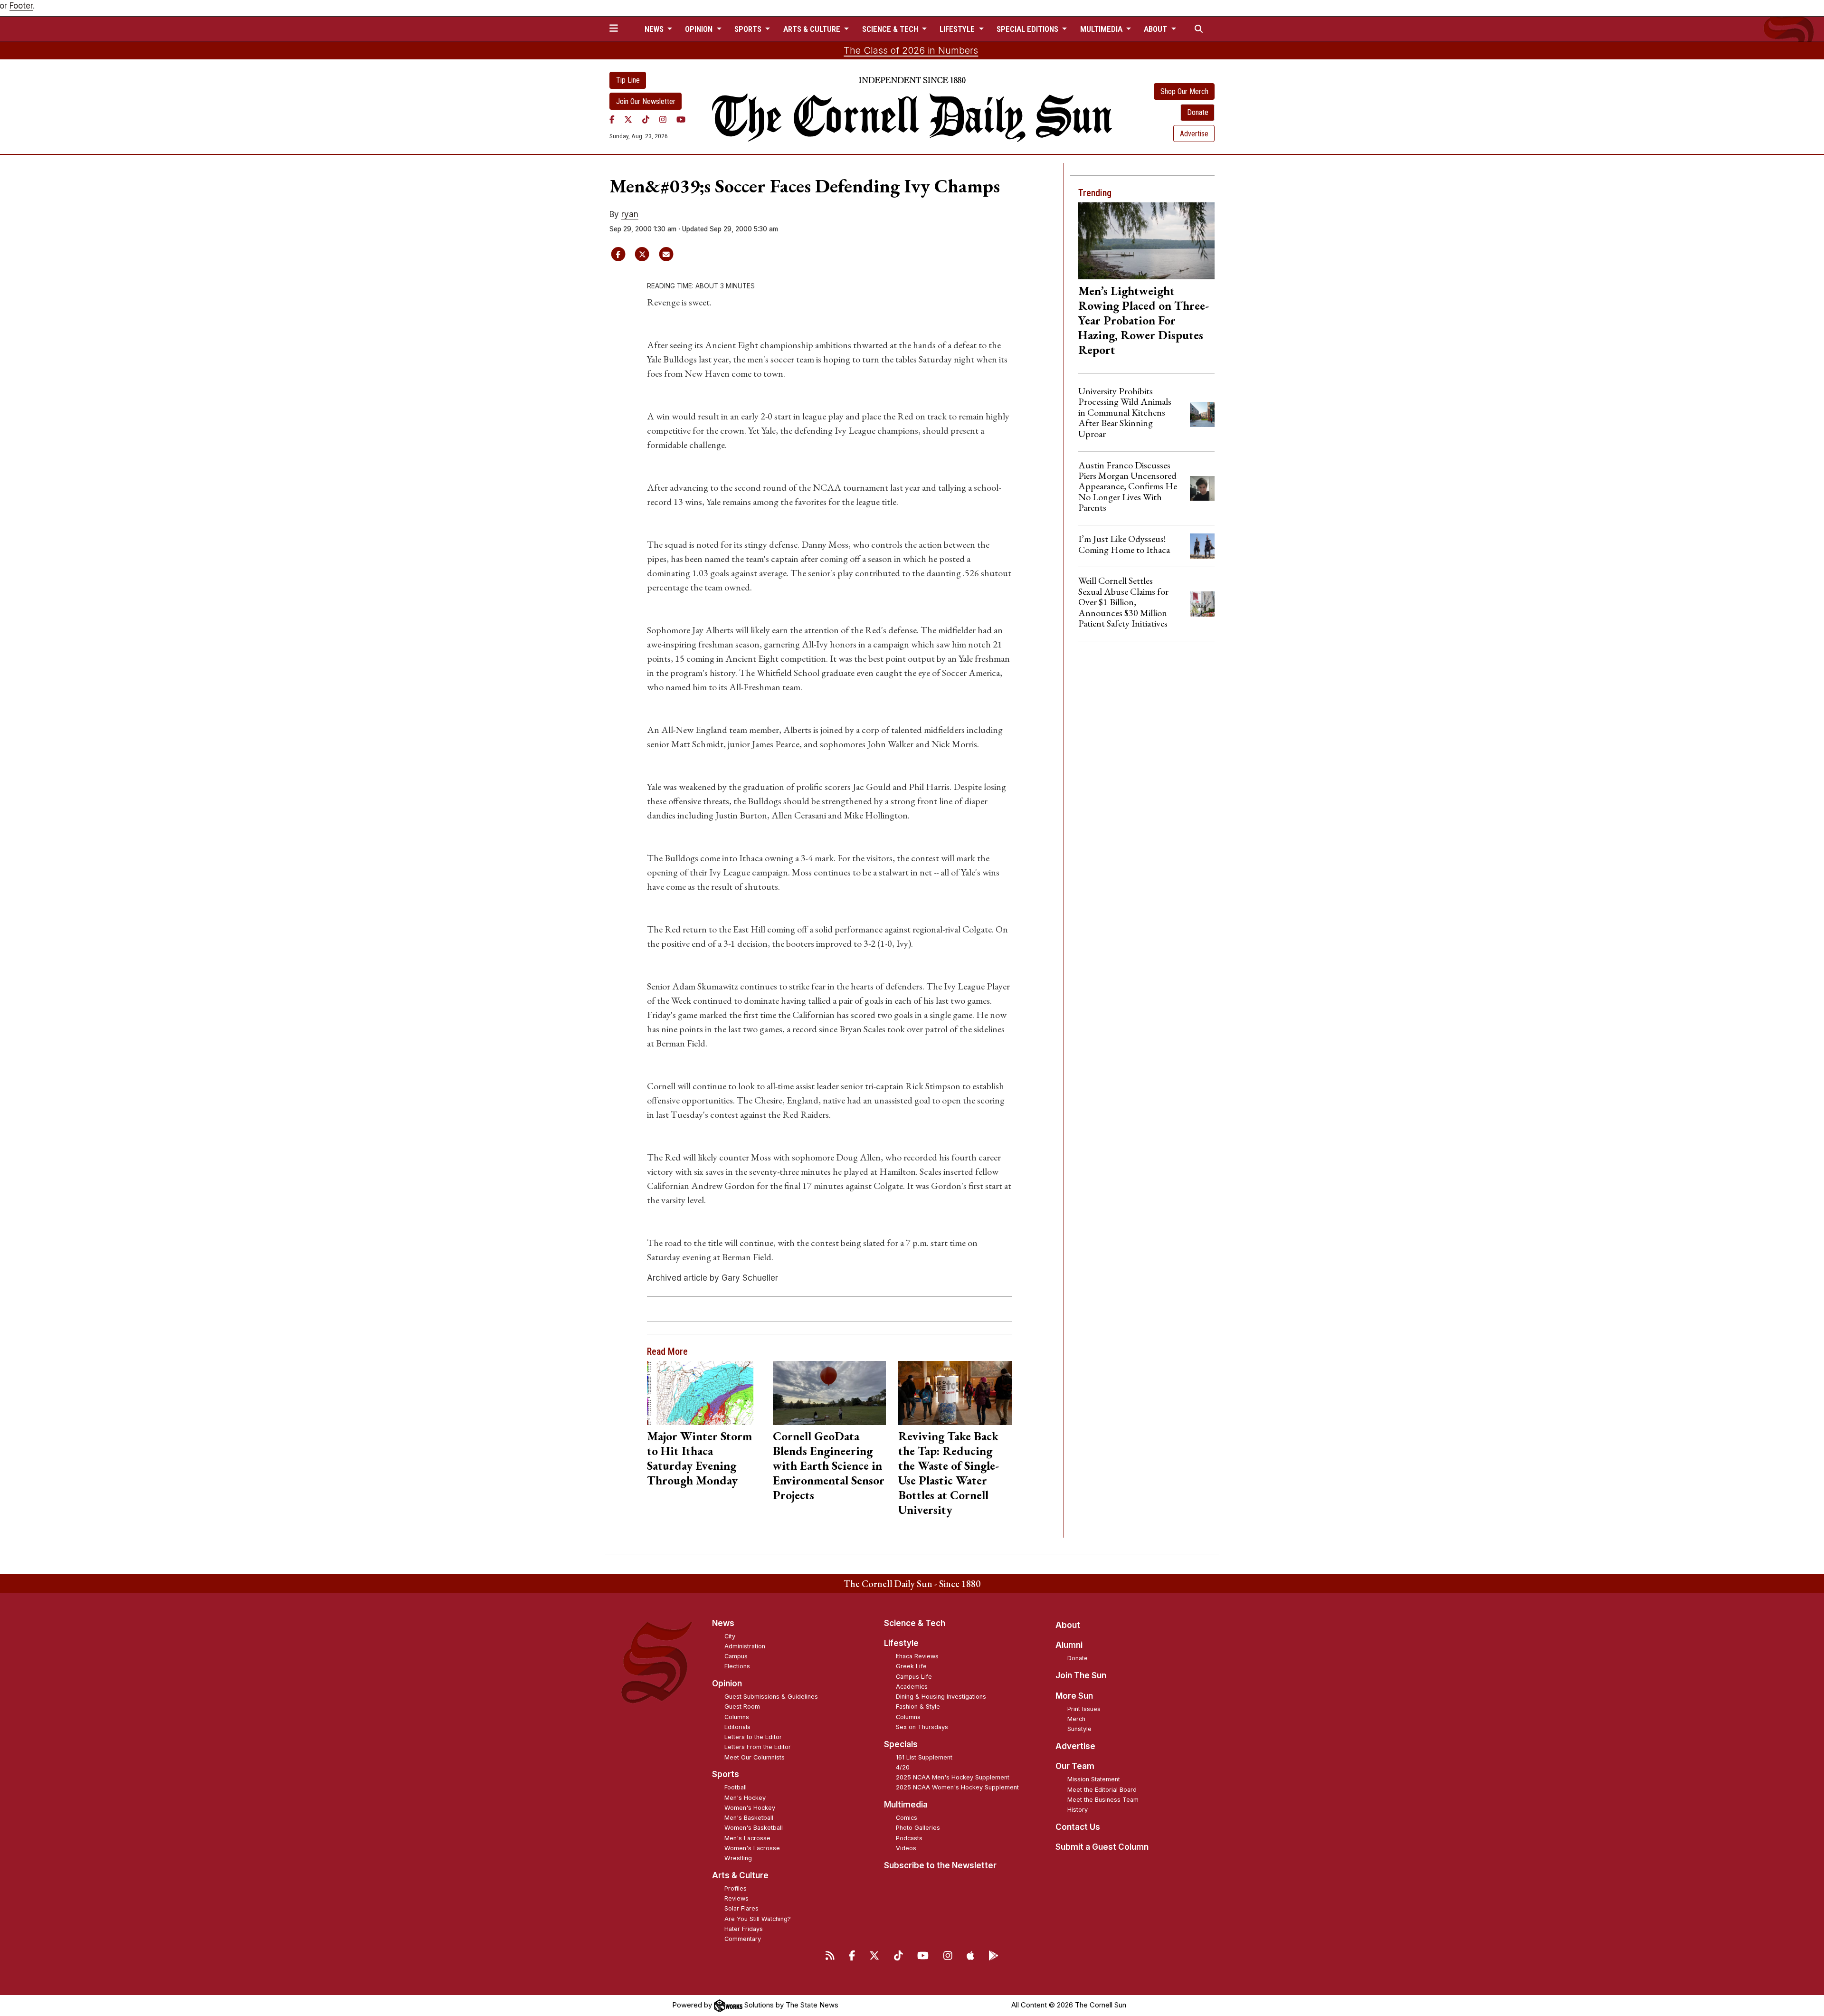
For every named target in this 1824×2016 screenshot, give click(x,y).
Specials (901, 1744)
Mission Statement (1094, 1779)
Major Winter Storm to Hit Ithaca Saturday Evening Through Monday (699, 1458)
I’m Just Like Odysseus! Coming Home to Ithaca (1124, 544)
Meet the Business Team (1103, 1800)
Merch (1076, 1719)
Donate (1198, 112)
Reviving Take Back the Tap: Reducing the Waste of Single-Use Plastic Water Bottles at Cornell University (949, 1473)
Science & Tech (915, 1623)
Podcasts (909, 1838)
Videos (906, 1848)
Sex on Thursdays (922, 1727)
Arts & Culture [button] (813, 29)
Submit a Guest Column (1102, 1847)
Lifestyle (901, 1643)
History (1078, 1810)
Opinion (727, 1683)
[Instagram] (663, 119)
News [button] (655, 29)
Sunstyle (1079, 1729)
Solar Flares (741, 1908)
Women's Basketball (754, 1828)
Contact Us (1078, 1827)
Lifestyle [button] (958, 29)
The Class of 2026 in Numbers (911, 50)
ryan (630, 214)
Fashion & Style (918, 1707)
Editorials (737, 1727)
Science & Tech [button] (891, 29)
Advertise (1194, 134)
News (723, 1623)
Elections (737, 1666)
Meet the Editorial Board (1102, 1790)
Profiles (736, 1888)
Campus (736, 1656)
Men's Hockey (745, 1798)
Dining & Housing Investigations (941, 1697)
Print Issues (1084, 1709)
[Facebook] (612, 119)
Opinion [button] (700, 29)
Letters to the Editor (753, 1737)
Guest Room (742, 1707)
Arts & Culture (740, 1875)
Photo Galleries (918, 1828)
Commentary (743, 1939)
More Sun (1074, 1696)
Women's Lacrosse (752, 1848)
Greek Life (911, 1666)
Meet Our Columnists (755, 1757)
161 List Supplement (924, 1757)
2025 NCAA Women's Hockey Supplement (957, 1787)
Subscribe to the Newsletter (940, 1865)
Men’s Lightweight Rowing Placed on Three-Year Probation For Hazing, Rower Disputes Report (1144, 320)
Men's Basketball (749, 1818)
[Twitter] (628, 119)
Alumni (1069, 1645)
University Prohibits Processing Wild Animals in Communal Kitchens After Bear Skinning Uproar (1125, 412)
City (730, 1636)
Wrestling (738, 1858)
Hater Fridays (744, 1929)
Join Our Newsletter (646, 101)
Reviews (736, 1898)
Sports (726, 1774)
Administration (745, 1646)
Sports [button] (749, 29)
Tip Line (628, 80)
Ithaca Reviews (917, 1656)
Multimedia (906, 1805)
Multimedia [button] (1102, 29)
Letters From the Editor (758, 1747)
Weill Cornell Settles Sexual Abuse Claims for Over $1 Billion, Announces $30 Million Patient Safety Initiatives (1123, 602)
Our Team (1075, 1766)
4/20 (903, 1767)
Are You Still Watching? (758, 1919)
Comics (907, 1818)
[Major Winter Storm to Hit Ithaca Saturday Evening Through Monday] (704, 1393)
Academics (912, 1687)
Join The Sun (1081, 1675)
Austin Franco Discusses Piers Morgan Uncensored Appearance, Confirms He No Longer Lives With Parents (1128, 486)
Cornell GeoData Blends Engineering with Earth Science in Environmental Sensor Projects (829, 1465)
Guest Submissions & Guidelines (771, 1697)
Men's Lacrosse (747, 1838)
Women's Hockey (750, 1808)
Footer (21, 6)
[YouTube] (681, 119)
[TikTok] (646, 119)
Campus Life (914, 1677)
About (1068, 1625)
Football (736, 1787)
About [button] (1156, 29)
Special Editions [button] (1028, 29)
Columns (737, 1717)
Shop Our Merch (1184, 91)
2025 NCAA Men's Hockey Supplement (953, 1777)
